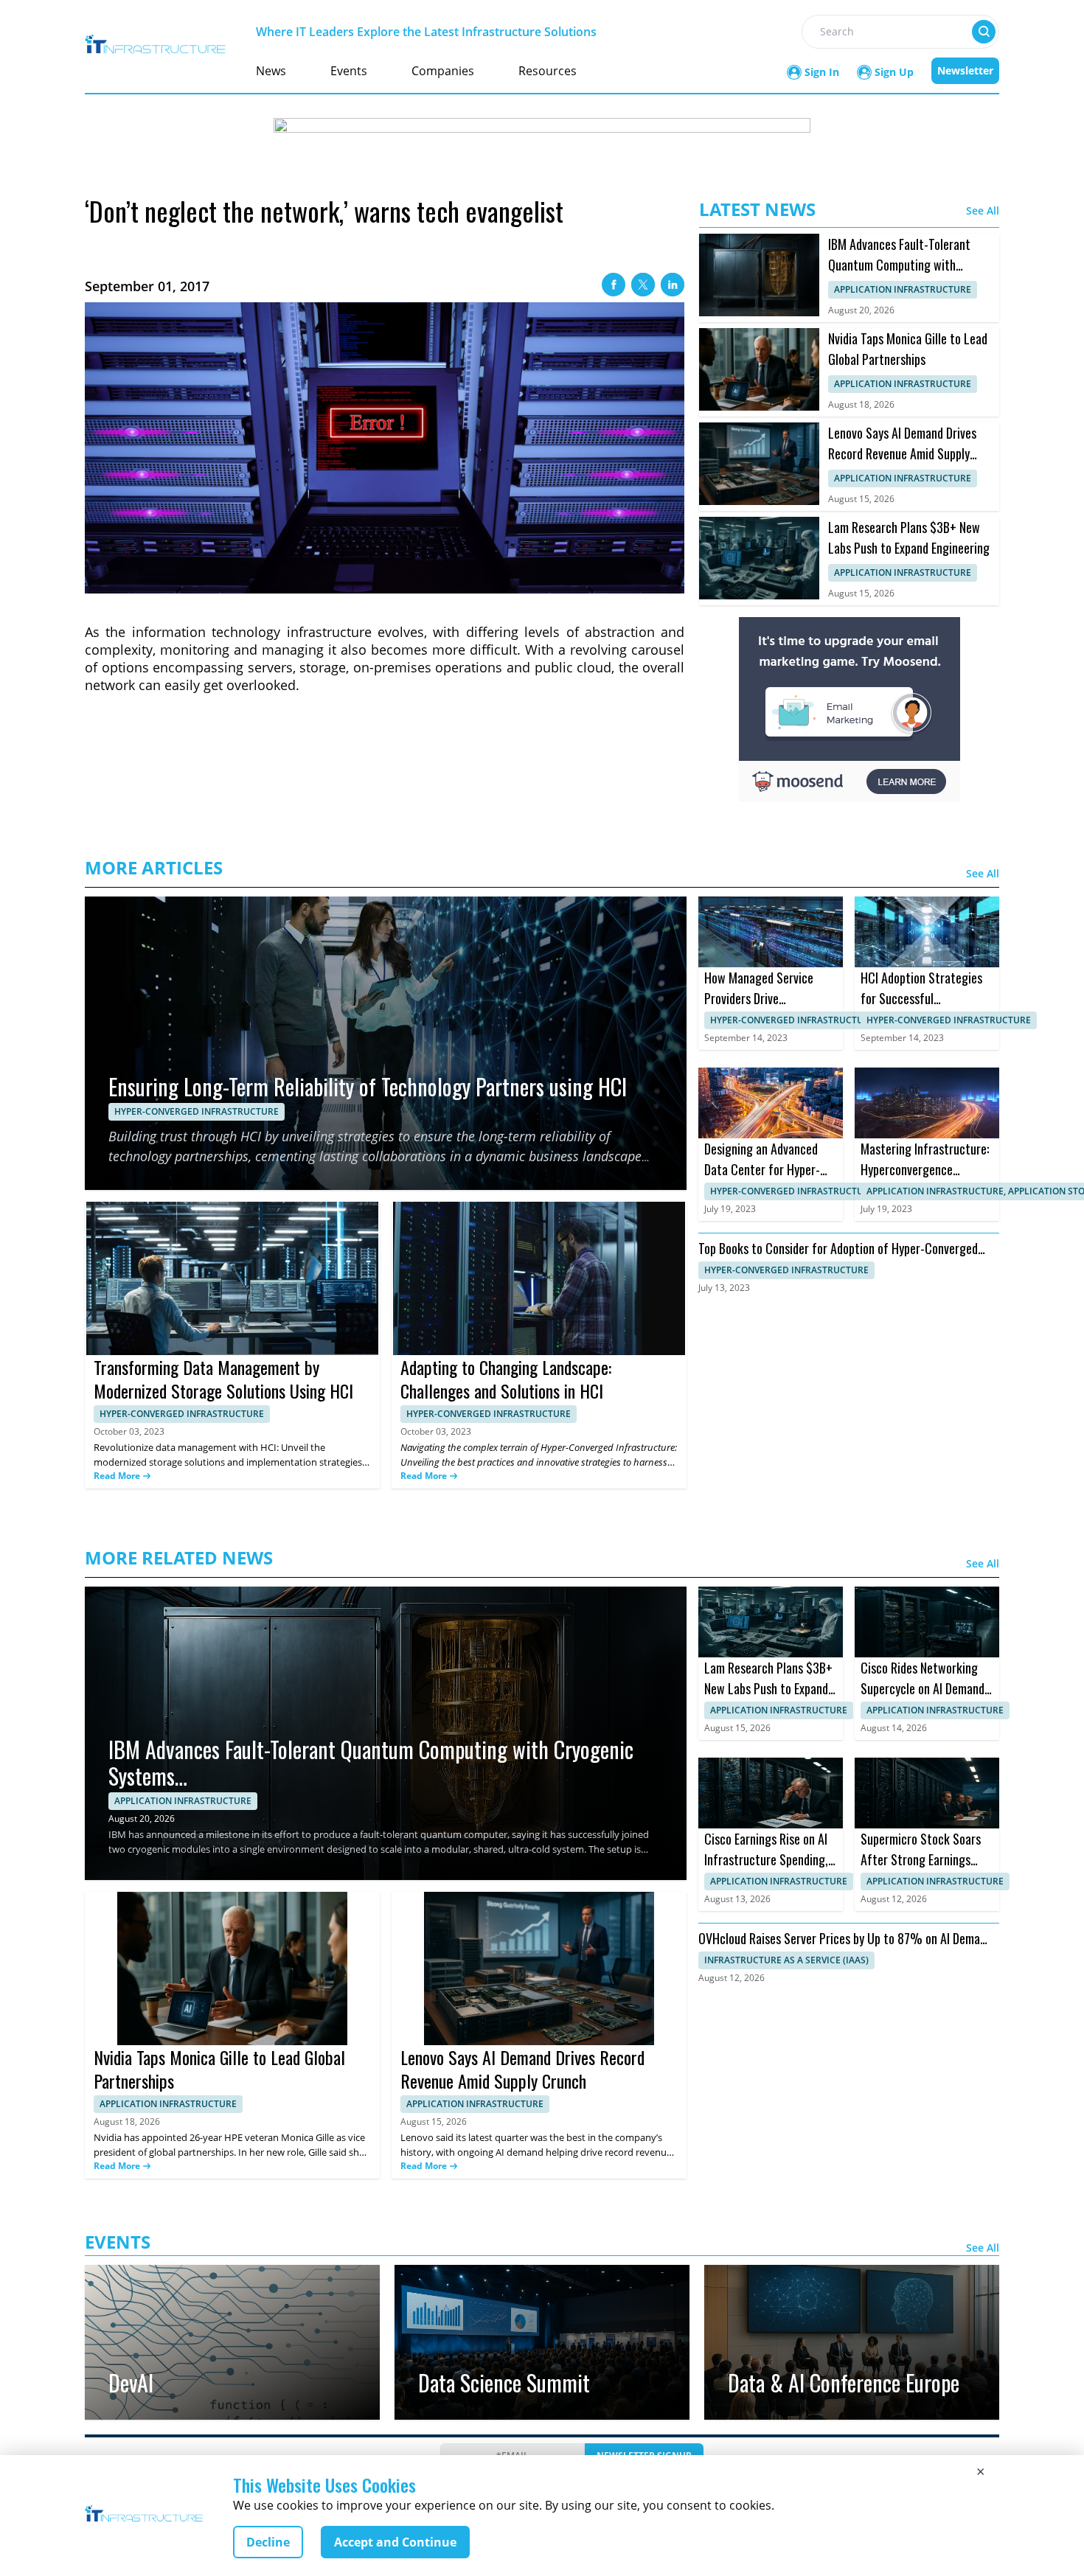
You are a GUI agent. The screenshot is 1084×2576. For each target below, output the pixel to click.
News (271, 71)
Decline (268, 2542)
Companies (443, 71)
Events (349, 71)
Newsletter (965, 70)
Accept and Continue (395, 2542)
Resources (548, 71)
